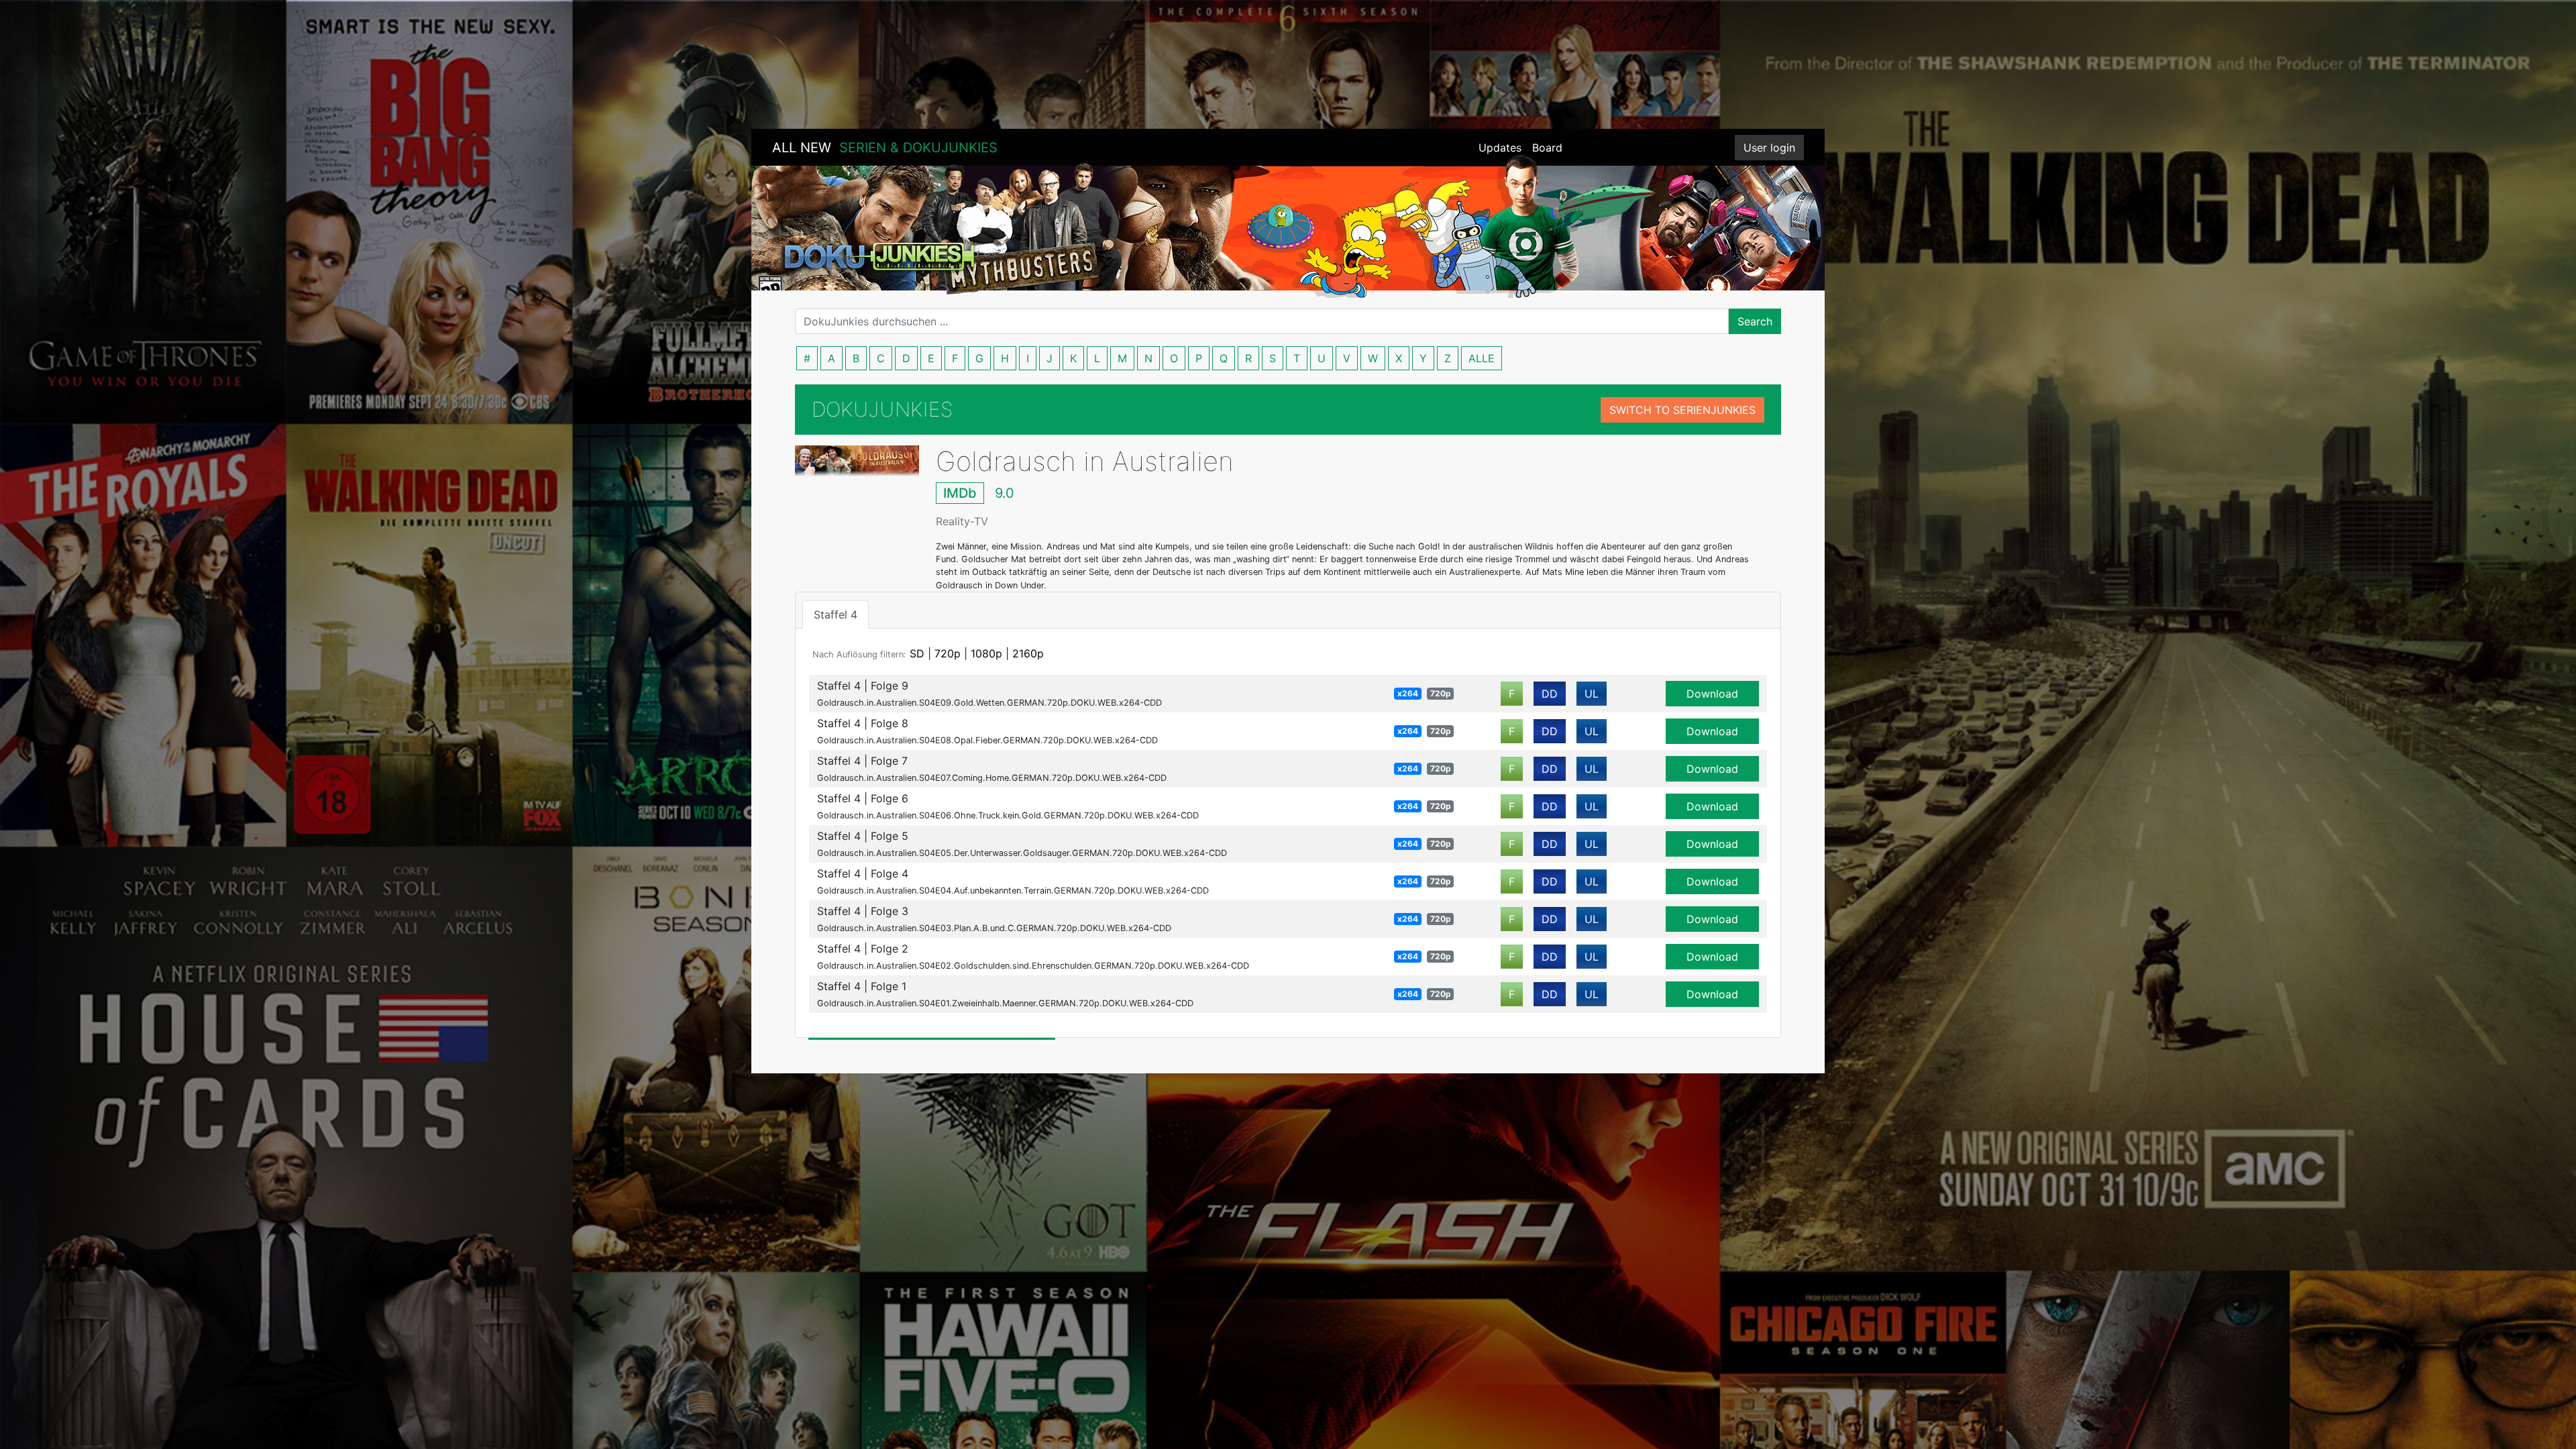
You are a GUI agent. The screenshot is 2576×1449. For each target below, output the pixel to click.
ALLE (1482, 358)
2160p (1028, 653)
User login (1769, 148)
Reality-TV (962, 521)
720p (948, 653)
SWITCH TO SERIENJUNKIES (1682, 410)
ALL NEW (885, 148)
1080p (986, 653)
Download (1712, 694)
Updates (1500, 148)
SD (917, 653)
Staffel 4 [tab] (836, 614)
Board (1547, 148)
